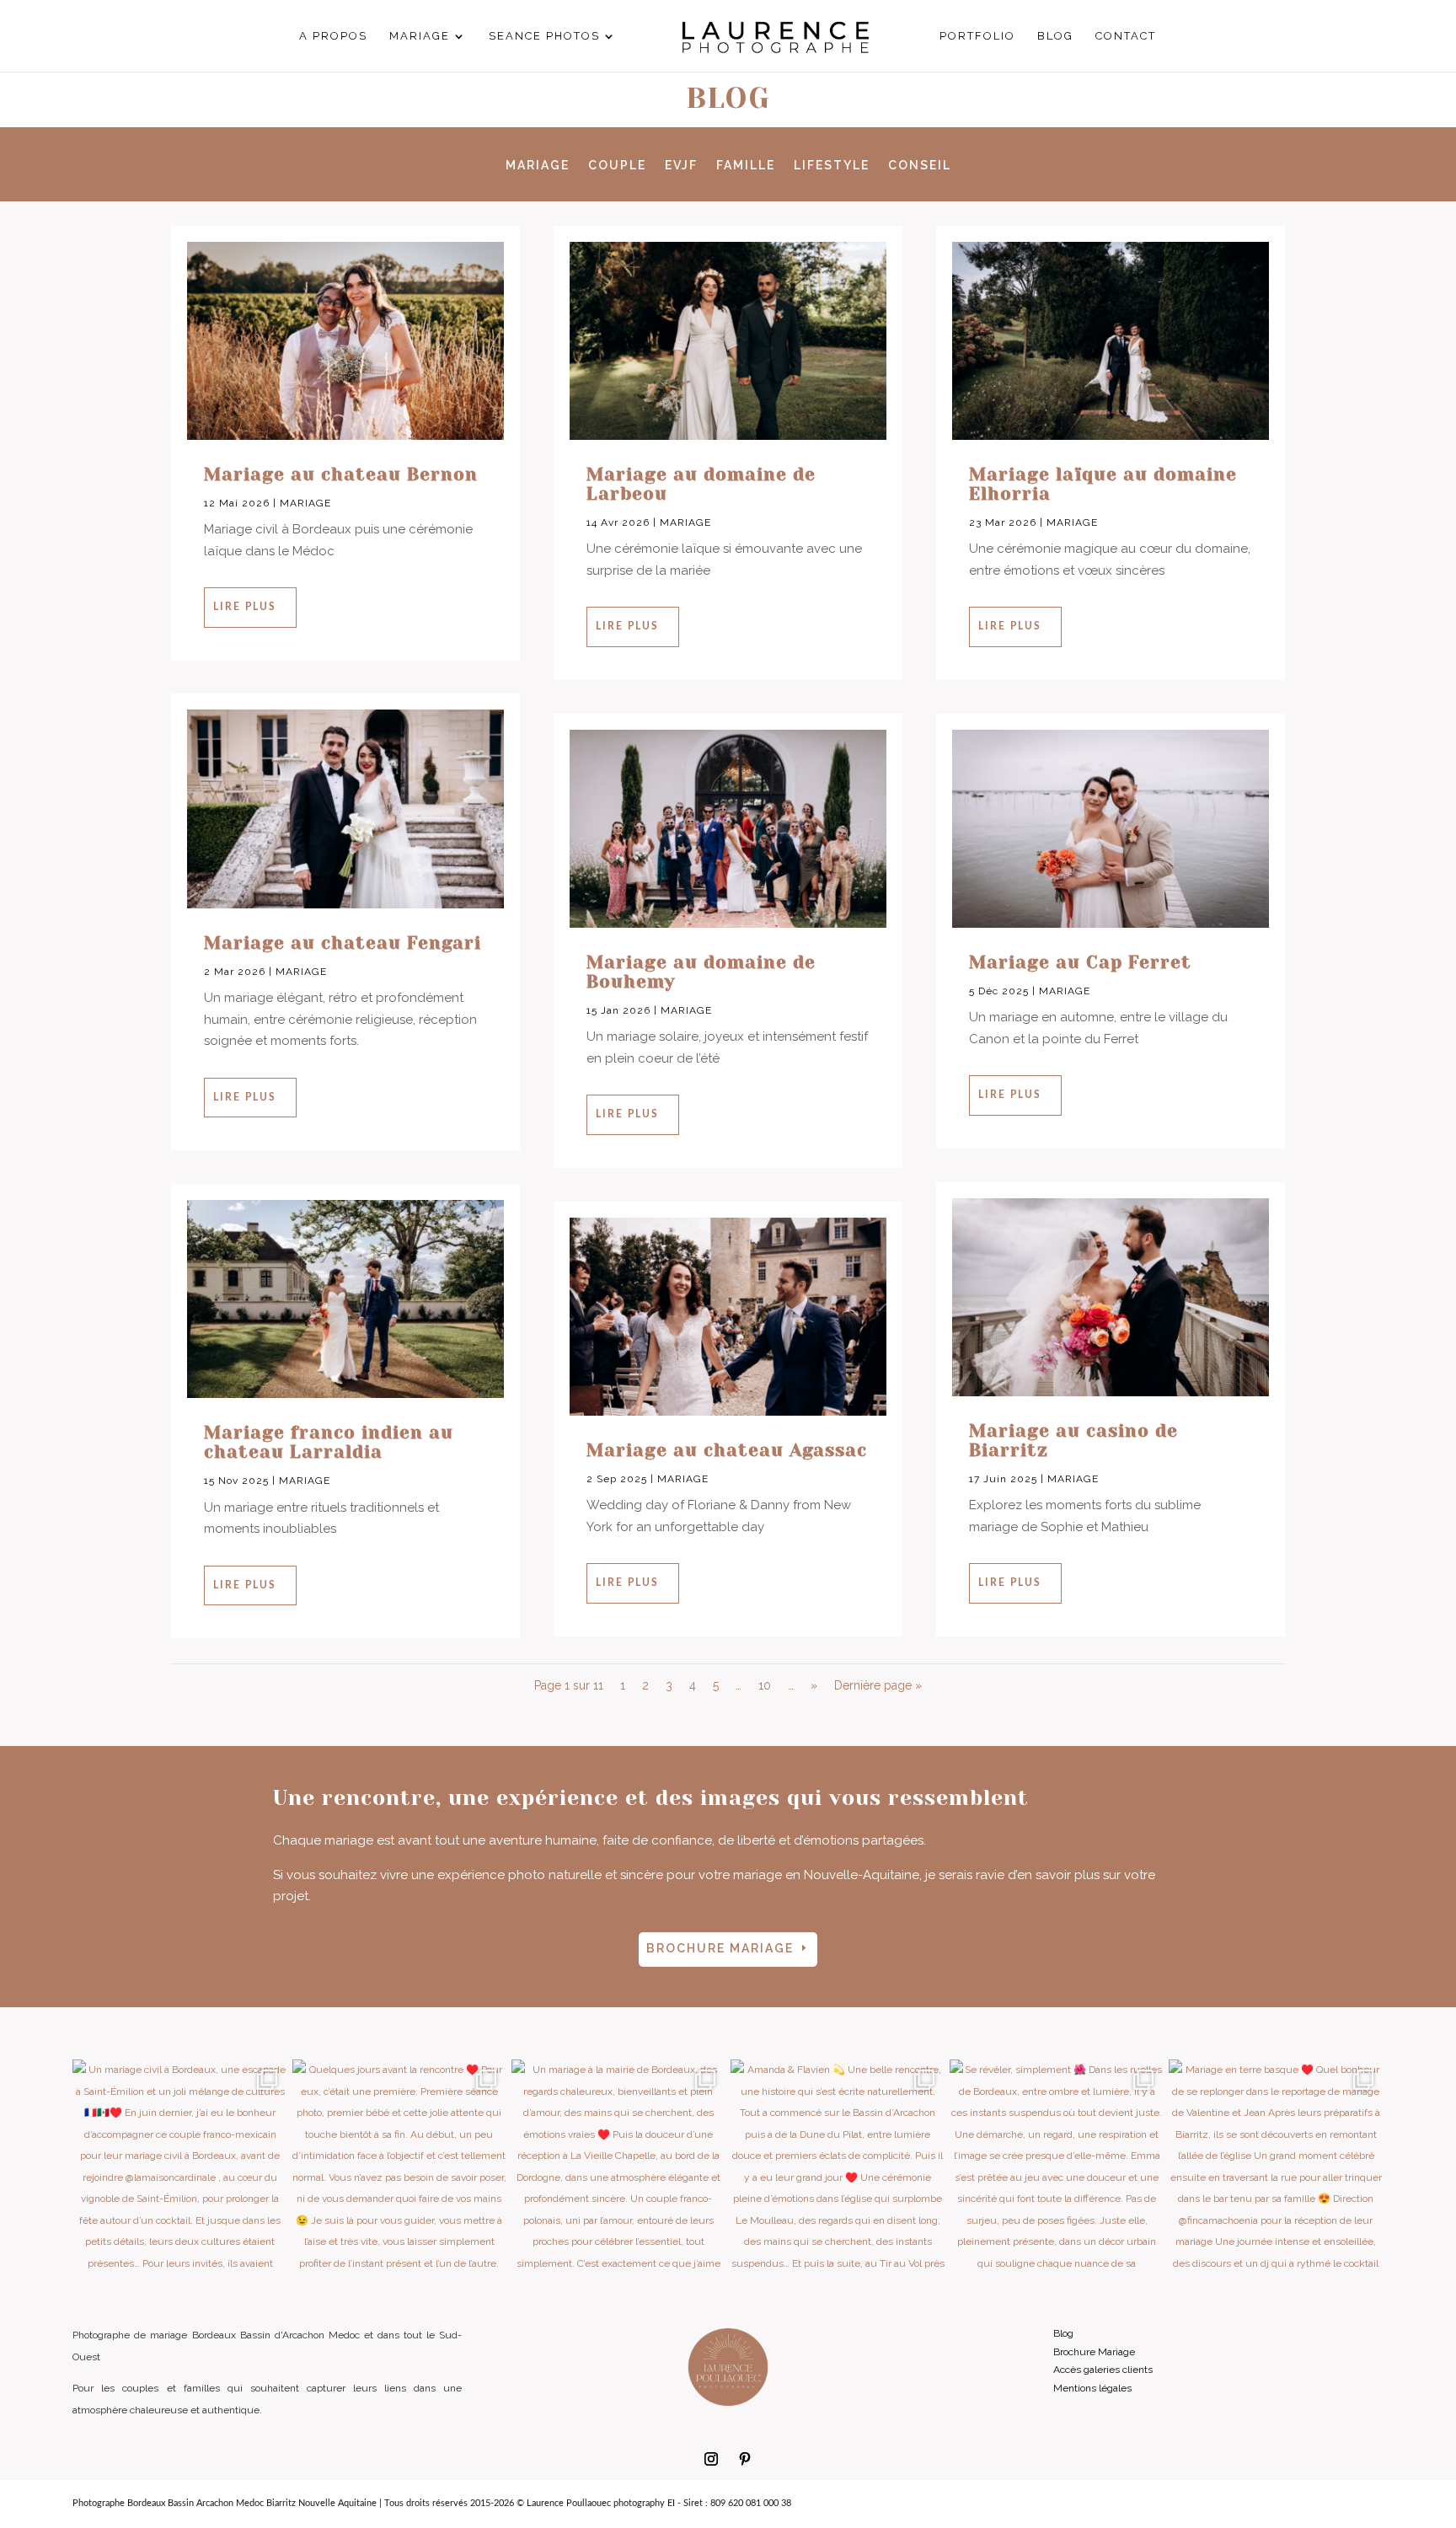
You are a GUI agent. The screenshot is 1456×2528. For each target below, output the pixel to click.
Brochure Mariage (1094, 2352)
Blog (1055, 36)
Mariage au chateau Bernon (341, 474)
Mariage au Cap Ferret (1080, 962)
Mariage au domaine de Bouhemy (701, 972)
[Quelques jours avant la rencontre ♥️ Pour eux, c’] (399, 2166)
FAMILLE (746, 166)
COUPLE (617, 166)
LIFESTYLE (832, 166)
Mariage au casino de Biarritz (1073, 1441)
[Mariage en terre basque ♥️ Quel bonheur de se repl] (1276, 2166)
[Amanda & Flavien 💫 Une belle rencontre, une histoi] (838, 2166)
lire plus (245, 607)
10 (765, 1685)
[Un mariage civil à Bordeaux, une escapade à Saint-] (179, 2166)
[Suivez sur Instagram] (711, 2459)
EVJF (681, 166)
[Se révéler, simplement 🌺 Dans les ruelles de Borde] (1057, 2166)
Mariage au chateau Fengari (343, 943)
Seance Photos (544, 36)
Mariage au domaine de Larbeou (701, 484)
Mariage (420, 36)
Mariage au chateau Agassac (727, 1450)
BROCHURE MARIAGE (720, 1948)
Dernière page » (878, 1685)
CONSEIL (920, 166)
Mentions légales (1092, 2388)
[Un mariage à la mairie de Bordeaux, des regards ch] (618, 2166)
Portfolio (977, 36)
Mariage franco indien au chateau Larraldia (329, 1442)
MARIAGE (538, 166)
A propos (333, 36)
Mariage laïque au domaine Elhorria (1103, 484)
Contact (1126, 36)
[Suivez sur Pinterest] (745, 2459)
